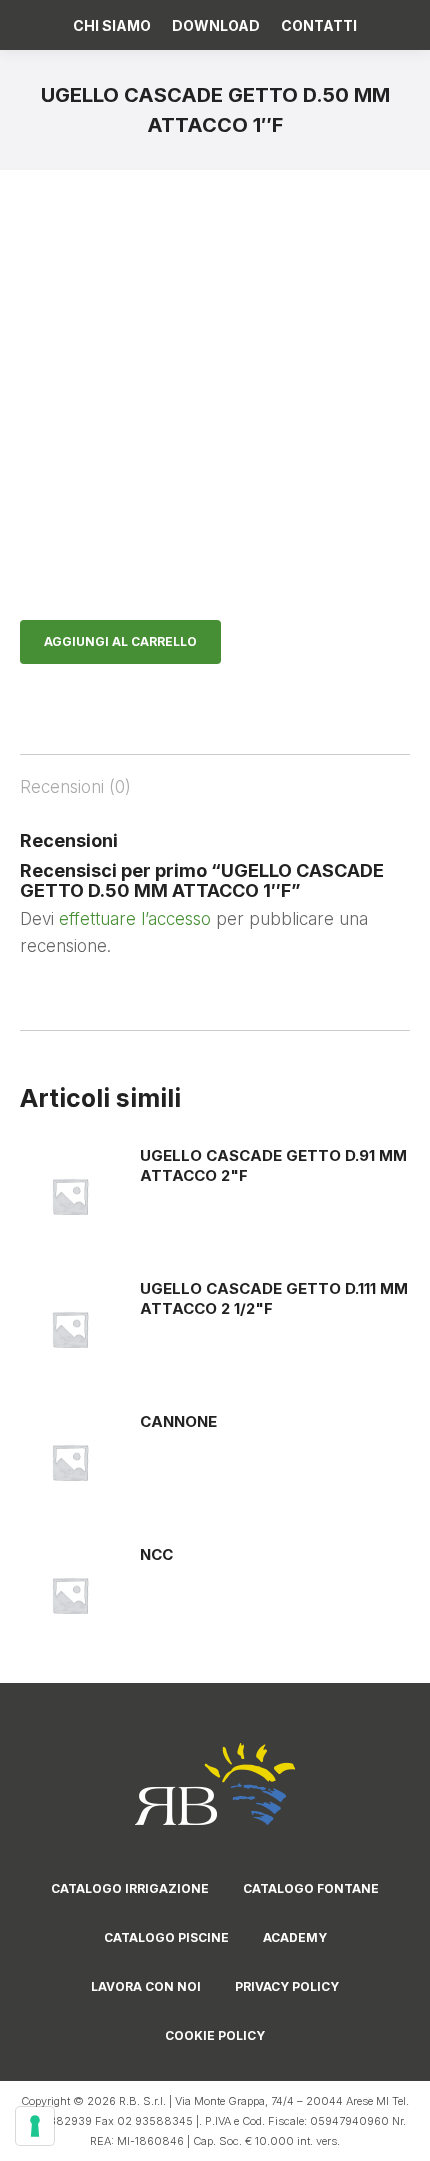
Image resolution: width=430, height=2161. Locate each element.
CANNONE (178, 1421)
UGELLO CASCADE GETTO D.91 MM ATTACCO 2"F (273, 1165)
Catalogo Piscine (166, 1937)
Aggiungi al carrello (120, 641)
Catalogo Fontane (311, 1888)
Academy (295, 1937)
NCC (156, 1554)
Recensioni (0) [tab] (75, 787)
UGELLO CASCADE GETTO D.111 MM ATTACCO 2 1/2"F (274, 1298)
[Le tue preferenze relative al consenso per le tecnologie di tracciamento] (35, 2126)
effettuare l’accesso (135, 919)
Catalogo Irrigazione (130, 1888)
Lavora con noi (146, 1986)
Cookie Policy (215, 2035)
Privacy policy (287, 1986)
